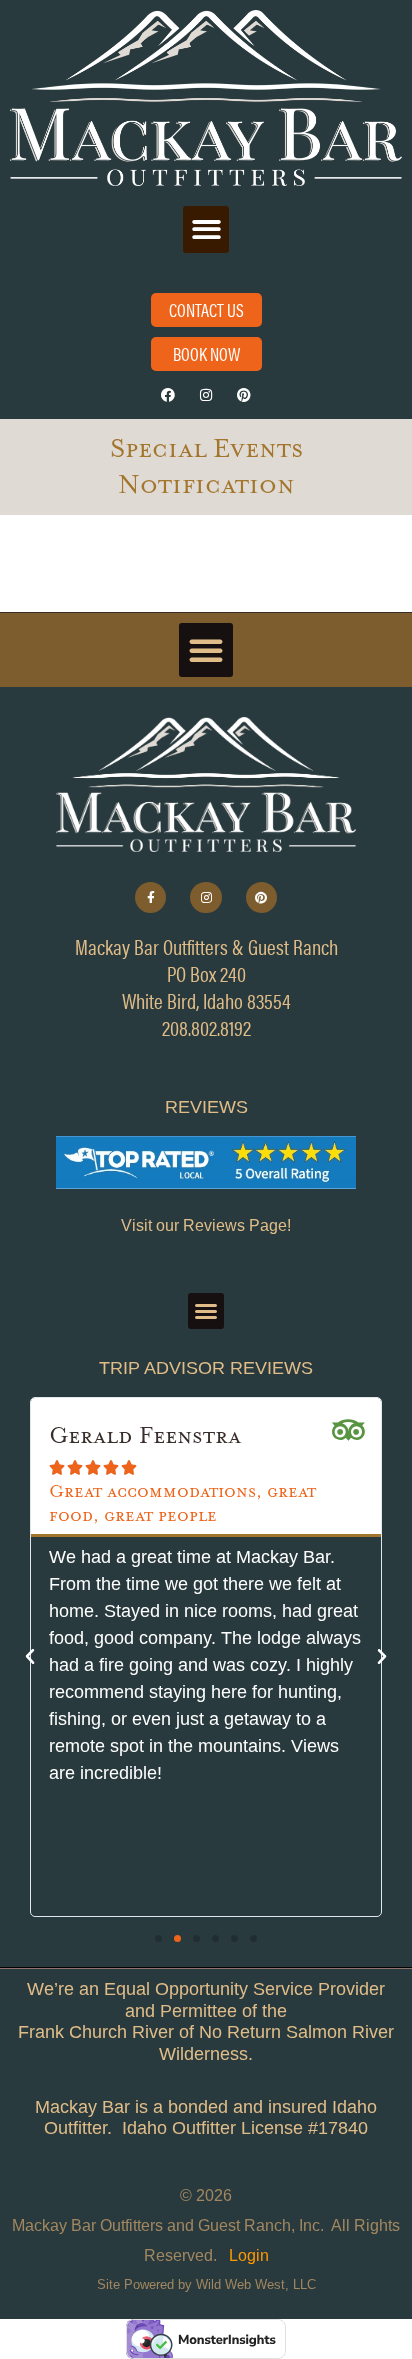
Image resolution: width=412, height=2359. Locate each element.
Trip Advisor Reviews (206, 1368)
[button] (206, 229)
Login (249, 2255)
